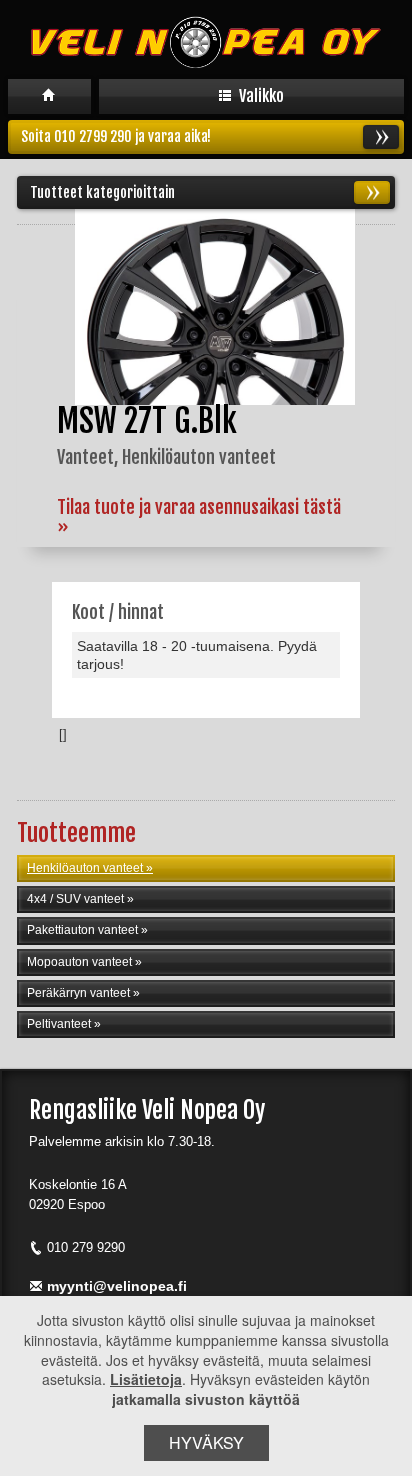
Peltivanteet (59, 1024)
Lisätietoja (146, 1379)
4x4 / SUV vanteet (75, 899)
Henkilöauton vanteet (85, 868)
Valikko (260, 96)
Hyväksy (206, 1442)
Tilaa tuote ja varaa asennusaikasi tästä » (199, 517)
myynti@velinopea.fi (117, 1286)
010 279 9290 (86, 1247)
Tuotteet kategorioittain (102, 192)
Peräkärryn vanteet (78, 993)
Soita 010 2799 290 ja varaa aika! (116, 136)
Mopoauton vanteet (79, 962)
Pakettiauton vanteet (82, 930)
